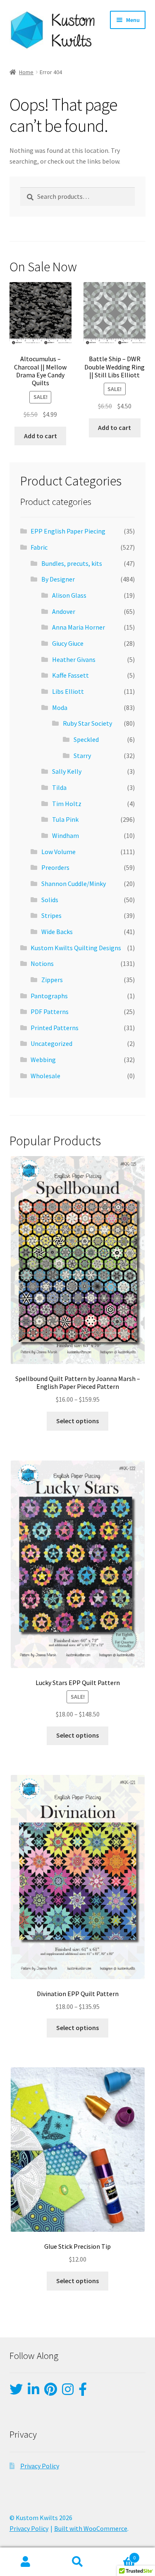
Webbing (43, 1060)
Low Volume (58, 852)
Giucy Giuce (68, 643)
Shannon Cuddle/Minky (74, 884)
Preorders (55, 867)
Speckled (86, 739)
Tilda (59, 787)
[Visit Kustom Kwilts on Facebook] (83, 2392)
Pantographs (49, 996)
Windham (66, 835)
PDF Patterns (50, 1012)
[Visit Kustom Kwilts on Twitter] (16, 2392)
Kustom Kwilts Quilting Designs (76, 948)
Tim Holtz (67, 804)
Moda (60, 707)
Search (77, 2562)
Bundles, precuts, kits (72, 563)
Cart (119, 2555)
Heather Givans (74, 659)
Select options (77, 1421)
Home (26, 72)
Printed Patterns (55, 1028)
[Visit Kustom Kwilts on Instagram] (68, 2392)
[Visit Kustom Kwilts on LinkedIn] (33, 2392)
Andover (64, 611)
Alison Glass (69, 595)
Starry (82, 756)
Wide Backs (57, 932)
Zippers (52, 980)
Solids (50, 900)
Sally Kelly (67, 771)
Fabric (39, 547)
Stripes (51, 915)
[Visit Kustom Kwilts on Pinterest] (51, 2392)
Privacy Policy (40, 2466)
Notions (42, 963)
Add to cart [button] (41, 436)
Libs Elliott (68, 691)
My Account (26, 2562)
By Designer (58, 579)
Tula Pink (65, 819)
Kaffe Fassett (70, 675)
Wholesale (45, 1076)
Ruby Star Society (87, 723)
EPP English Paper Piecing (68, 531)
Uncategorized (51, 1043)
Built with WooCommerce (91, 2528)
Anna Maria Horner (79, 627)
